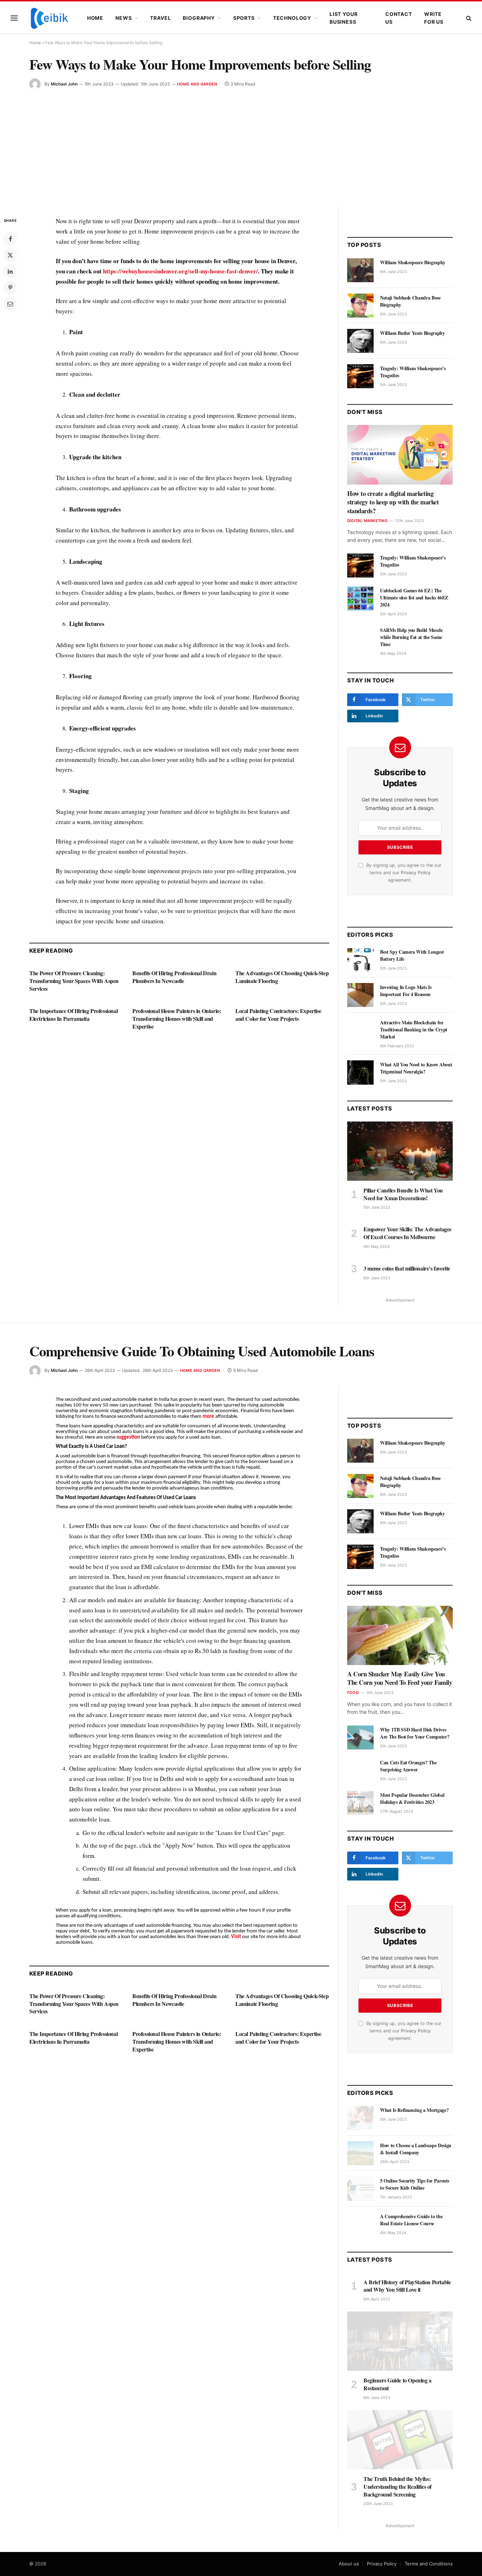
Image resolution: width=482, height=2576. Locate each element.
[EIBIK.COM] (49, 18)
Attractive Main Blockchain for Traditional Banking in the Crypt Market (414, 1030)
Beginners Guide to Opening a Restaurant (397, 2384)
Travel (160, 18)
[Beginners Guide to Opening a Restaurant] (400, 2341)
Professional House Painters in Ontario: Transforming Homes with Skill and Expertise (177, 1018)
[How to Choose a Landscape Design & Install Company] (360, 2153)
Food (353, 1693)
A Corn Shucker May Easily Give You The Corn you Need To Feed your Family (400, 1678)
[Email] (10, 304)
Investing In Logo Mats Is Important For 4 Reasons (406, 991)
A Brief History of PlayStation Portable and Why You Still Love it (407, 2286)
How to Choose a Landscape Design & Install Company (416, 2149)
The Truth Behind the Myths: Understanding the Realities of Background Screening (397, 2486)
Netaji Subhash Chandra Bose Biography (410, 301)
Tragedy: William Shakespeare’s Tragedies (413, 372)
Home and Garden (197, 84)
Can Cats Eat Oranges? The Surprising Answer (408, 1766)
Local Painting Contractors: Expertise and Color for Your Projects (278, 1015)
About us (349, 2564)
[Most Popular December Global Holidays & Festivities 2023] (360, 1803)
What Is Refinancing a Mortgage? (414, 2110)
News (123, 18)
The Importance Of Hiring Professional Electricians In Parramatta (73, 1015)
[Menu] (14, 18)
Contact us (399, 18)
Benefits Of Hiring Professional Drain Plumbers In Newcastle (174, 977)
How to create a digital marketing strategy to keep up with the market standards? (393, 502)
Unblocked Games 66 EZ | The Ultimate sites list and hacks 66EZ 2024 (414, 598)
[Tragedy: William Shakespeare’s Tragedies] (360, 376)
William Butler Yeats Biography (412, 333)
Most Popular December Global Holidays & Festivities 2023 (412, 1799)
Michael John (64, 84)
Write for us (434, 18)
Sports (244, 18)
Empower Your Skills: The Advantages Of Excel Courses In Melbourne (407, 1233)
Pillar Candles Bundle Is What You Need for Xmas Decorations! (403, 1194)
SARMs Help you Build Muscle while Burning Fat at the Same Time (411, 637)
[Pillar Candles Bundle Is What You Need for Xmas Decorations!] (400, 1151)
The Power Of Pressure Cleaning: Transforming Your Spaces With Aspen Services (74, 981)
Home (95, 18)
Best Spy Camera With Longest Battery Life (412, 955)
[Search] (468, 18)
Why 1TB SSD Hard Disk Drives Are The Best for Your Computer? (415, 1733)
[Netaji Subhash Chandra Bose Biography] (360, 306)
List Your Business (344, 18)
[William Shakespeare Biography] (360, 270)
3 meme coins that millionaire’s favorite (407, 1268)
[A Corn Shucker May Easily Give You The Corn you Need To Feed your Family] (400, 1635)
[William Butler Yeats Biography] (360, 341)
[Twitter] (10, 255)
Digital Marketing (367, 521)
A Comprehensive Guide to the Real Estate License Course (411, 2220)
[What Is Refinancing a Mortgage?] (360, 2118)
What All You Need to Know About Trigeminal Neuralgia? (416, 1068)
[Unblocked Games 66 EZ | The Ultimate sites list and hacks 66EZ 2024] (360, 598)
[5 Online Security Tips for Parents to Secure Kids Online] (360, 2189)
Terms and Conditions (429, 2564)
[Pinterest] (10, 288)
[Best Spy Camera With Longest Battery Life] (360, 960)
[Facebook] (10, 239)
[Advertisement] (241, 143)
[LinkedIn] (10, 271)
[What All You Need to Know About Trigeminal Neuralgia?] (360, 1072)
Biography (199, 18)
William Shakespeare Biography (413, 262)
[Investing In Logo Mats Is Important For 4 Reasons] (360, 995)
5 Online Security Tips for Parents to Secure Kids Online (415, 2184)
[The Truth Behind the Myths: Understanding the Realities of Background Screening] (400, 2440)
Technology (292, 18)
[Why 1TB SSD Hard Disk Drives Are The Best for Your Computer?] (360, 1737)
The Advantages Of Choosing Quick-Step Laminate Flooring (282, 977)
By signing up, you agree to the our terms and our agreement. (403, 873)
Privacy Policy (416, 873)
